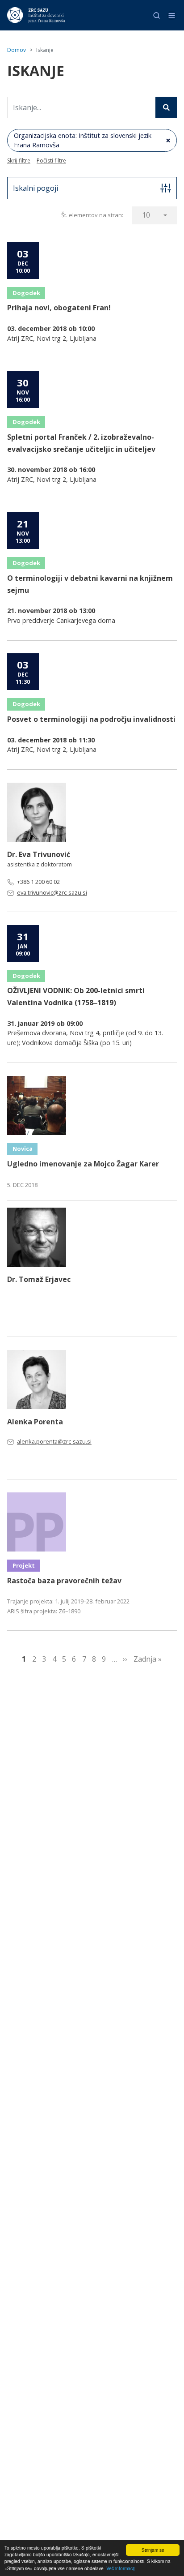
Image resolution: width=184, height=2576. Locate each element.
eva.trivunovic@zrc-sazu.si (52, 892)
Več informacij (120, 2568)
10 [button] (146, 215)
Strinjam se (153, 2550)
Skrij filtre (19, 161)
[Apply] (166, 107)
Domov (17, 50)
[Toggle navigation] (172, 15)
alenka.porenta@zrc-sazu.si (54, 1441)
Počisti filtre (51, 161)
